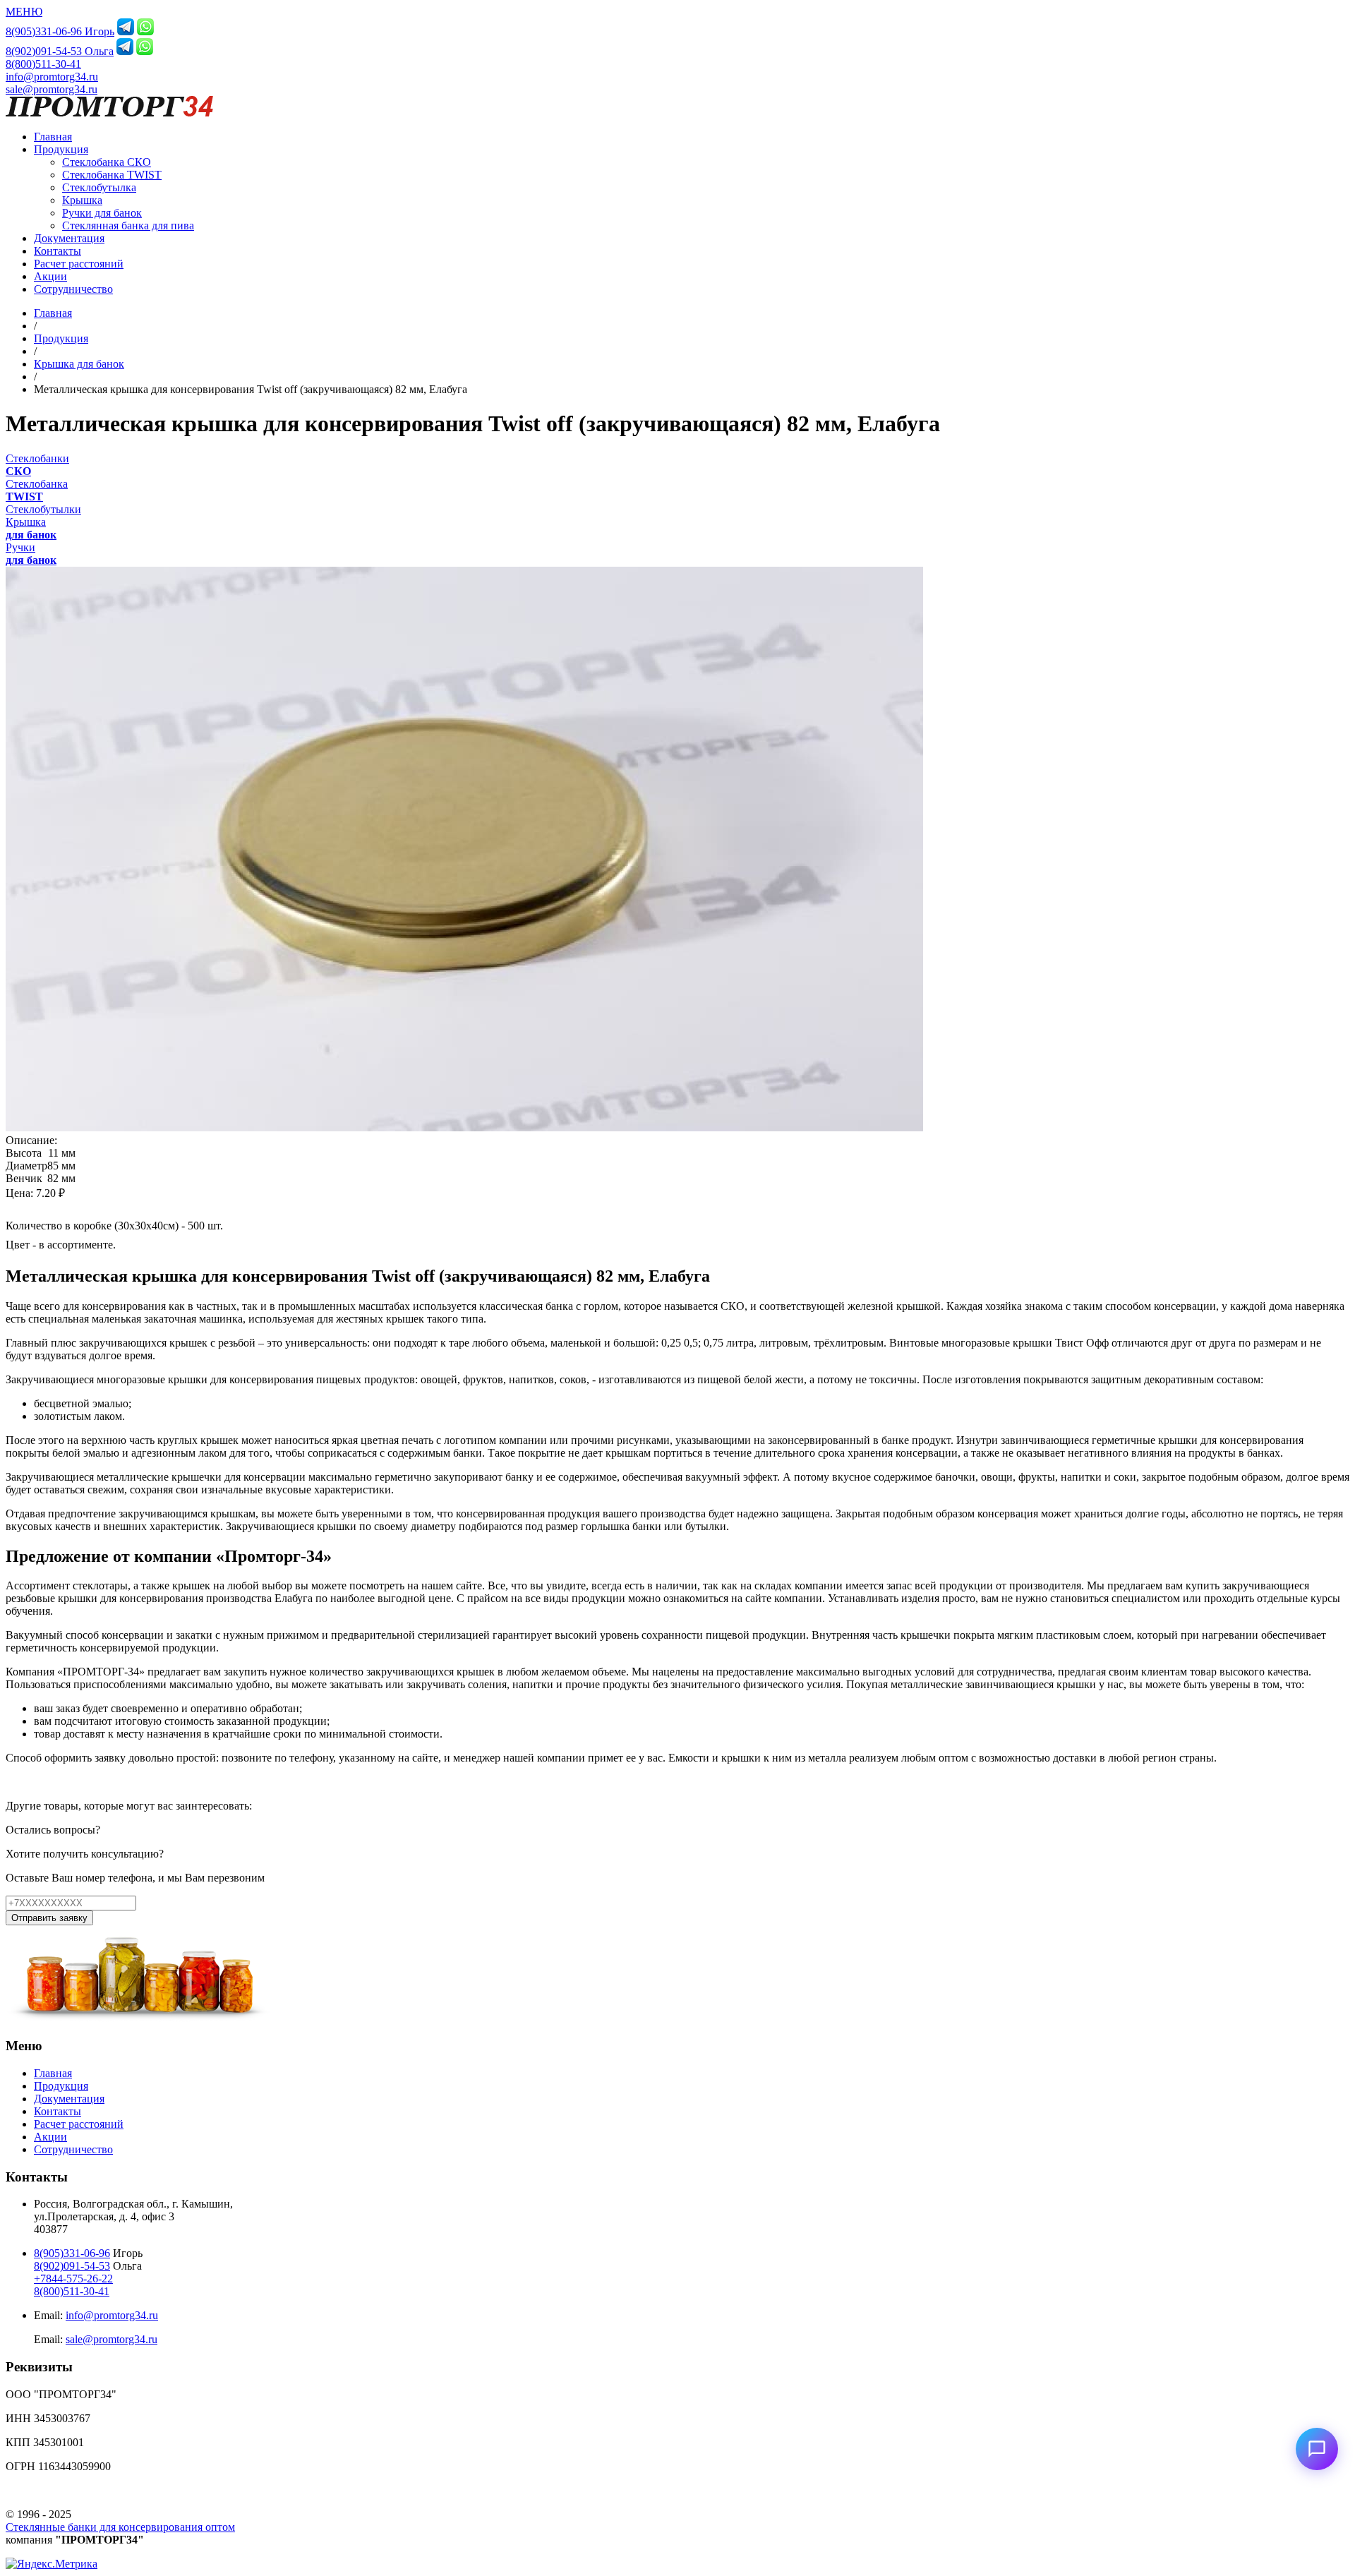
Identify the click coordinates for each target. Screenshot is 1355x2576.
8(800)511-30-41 (43, 64)
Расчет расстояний (79, 264)
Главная (53, 137)
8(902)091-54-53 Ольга (60, 51)
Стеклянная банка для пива (128, 225)
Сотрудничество (73, 289)
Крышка (82, 200)
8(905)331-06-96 (72, 2253)
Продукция (61, 149)
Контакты (58, 251)
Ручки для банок (102, 213)
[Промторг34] (109, 113)
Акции (50, 276)
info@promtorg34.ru (52, 77)
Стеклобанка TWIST (112, 175)
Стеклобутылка (99, 187)
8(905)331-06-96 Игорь (60, 31)
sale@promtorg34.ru (52, 89)
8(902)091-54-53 (72, 2266)
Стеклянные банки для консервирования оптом (120, 2527)
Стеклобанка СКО (107, 162)
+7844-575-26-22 (73, 2279)
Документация (69, 238)
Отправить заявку (49, 1918)
